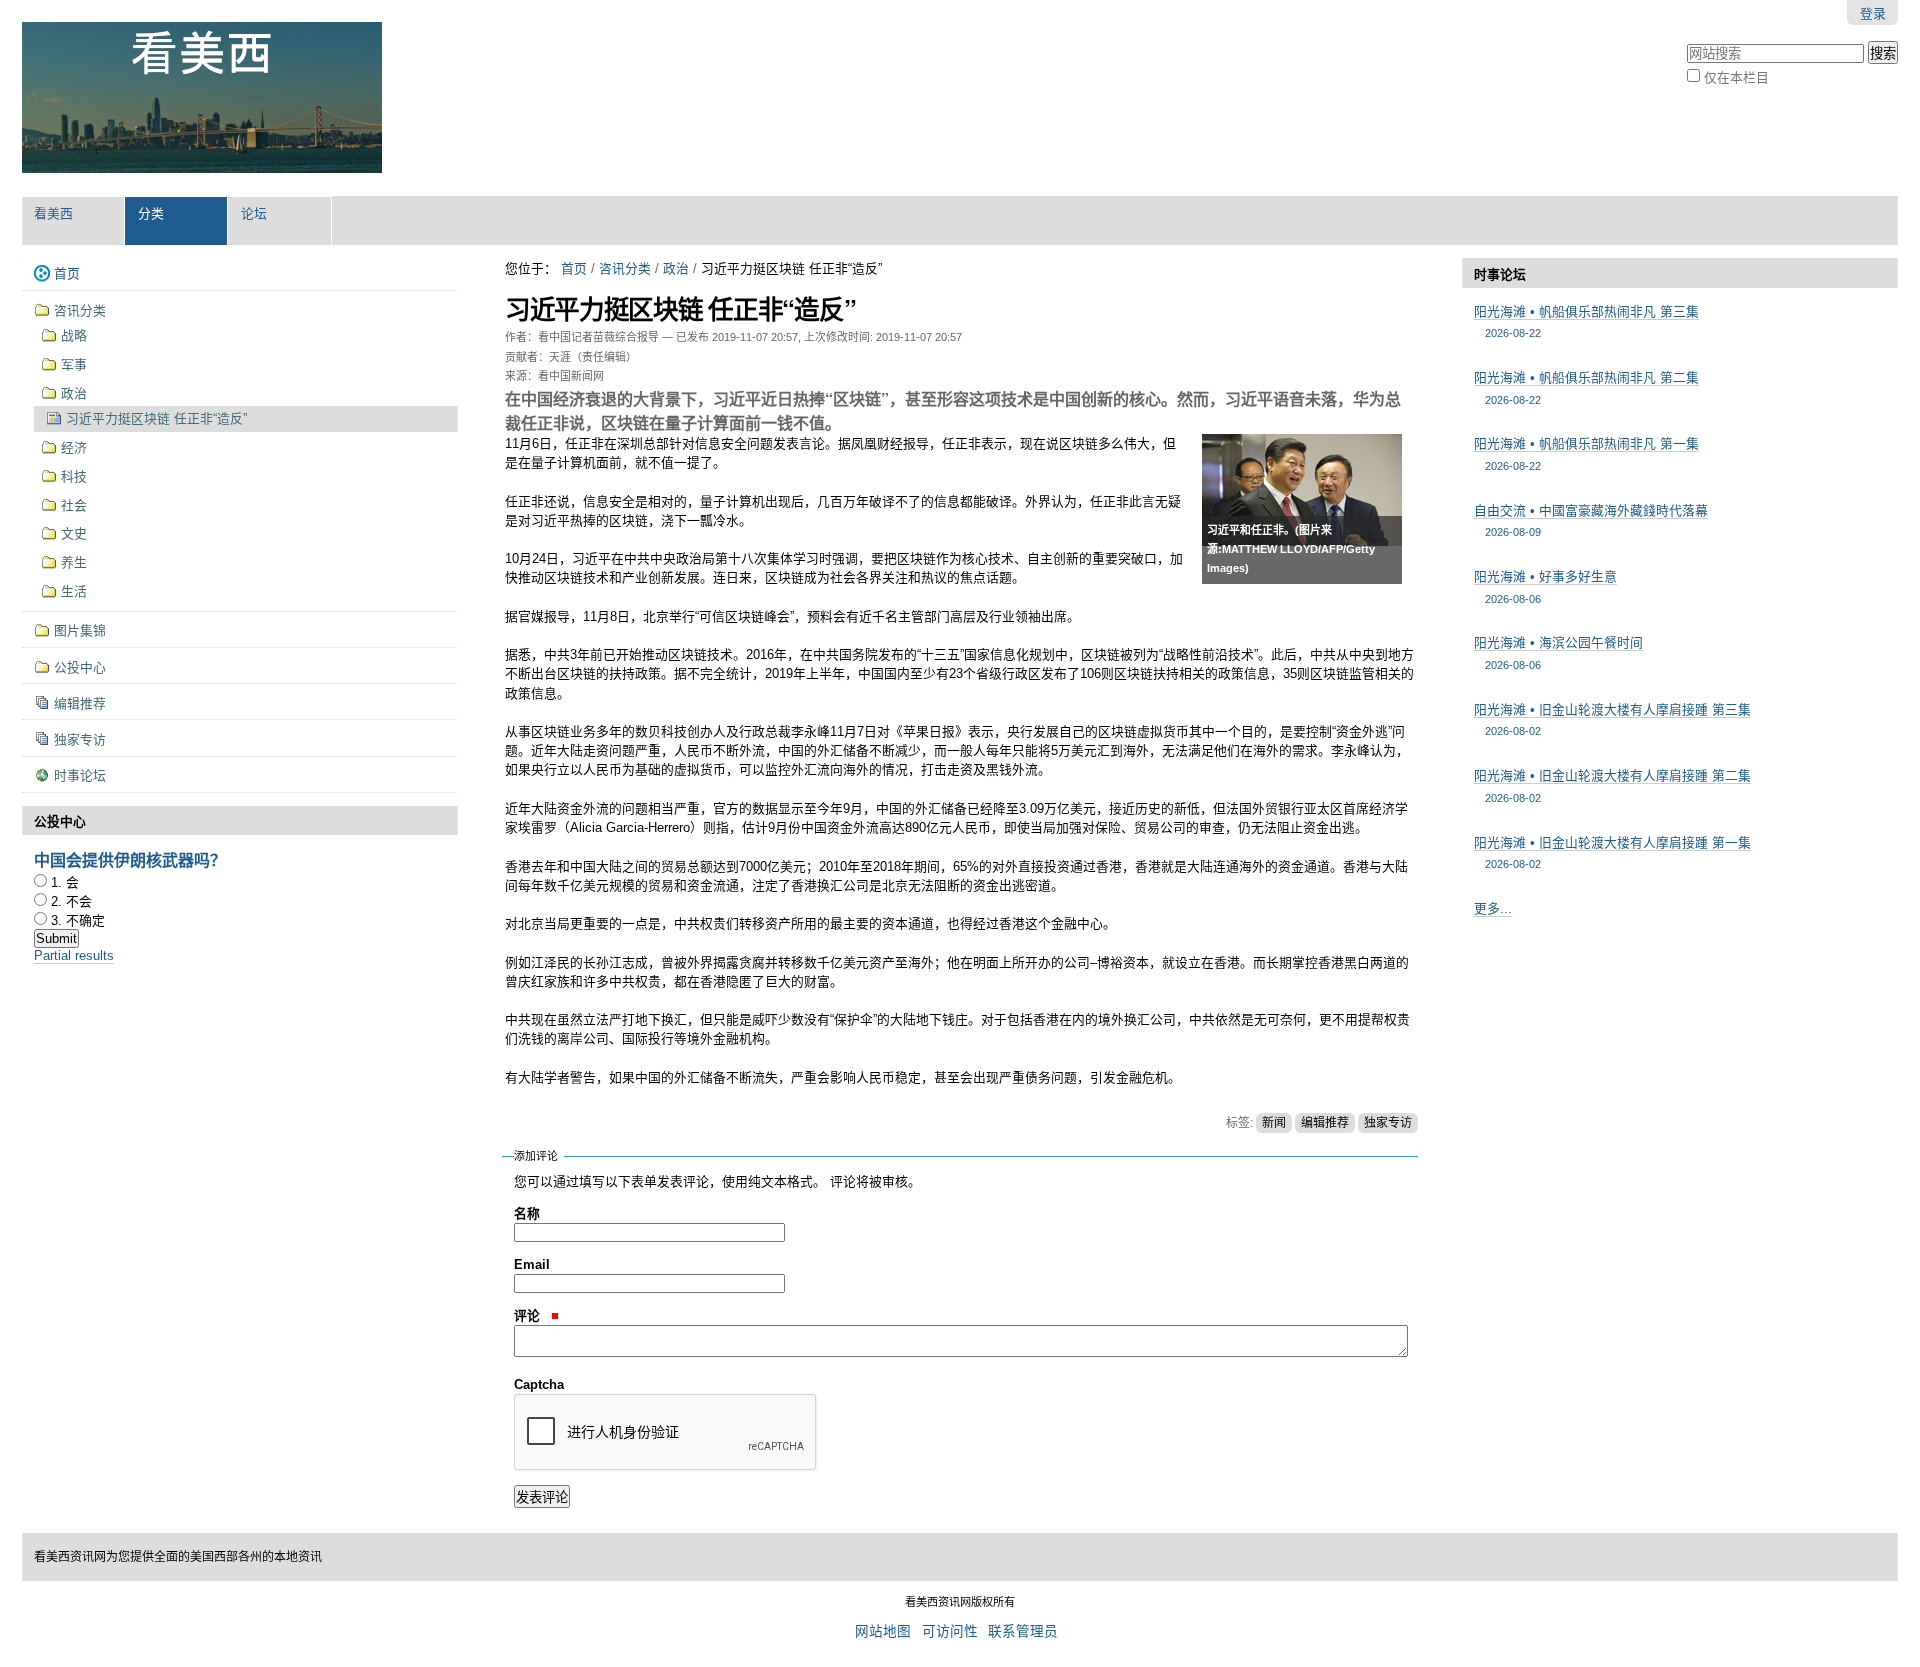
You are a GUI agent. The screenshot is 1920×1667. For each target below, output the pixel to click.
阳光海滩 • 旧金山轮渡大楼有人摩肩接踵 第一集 (1612, 852)
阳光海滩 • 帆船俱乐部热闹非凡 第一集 (1586, 453)
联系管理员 (1023, 1631)
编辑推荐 (1325, 1123)
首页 (574, 268)
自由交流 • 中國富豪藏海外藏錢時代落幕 (1591, 520)
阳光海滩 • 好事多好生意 (1545, 586)
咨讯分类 (625, 268)
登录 (1873, 13)
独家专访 (1388, 1123)
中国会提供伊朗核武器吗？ (130, 859)
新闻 (1274, 1123)
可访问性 (950, 1631)
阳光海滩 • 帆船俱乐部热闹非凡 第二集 (1586, 387)
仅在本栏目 (1736, 77)
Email (532, 1264)
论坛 (254, 213)
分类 (151, 213)
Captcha (539, 1384)
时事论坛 (1500, 274)
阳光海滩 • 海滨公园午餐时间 (1558, 652)
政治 (676, 268)
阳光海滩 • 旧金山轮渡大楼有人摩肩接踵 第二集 (1612, 785)
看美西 (53, 213)
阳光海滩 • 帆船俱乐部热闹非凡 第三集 (1586, 321)
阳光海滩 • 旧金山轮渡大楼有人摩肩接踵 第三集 (1612, 719)
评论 (529, 1315)
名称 (527, 1213)
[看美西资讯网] (202, 98)
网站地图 (883, 1631)
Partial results (74, 955)
